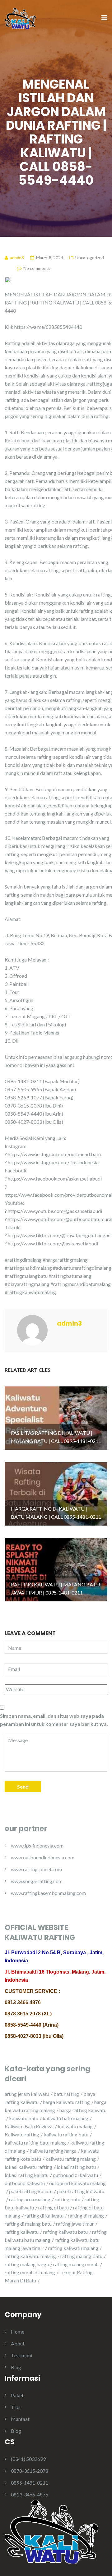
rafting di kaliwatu (44, 2216)
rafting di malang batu (28, 2224)
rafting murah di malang (30, 2272)
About (18, 2343)
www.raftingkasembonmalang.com (48, 1893)
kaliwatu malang (75, 2126)
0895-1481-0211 (30, 2483)
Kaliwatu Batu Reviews (29, 2126)
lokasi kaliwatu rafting (28, 2167)
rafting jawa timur (75, 2224)
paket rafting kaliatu (31, 2191)
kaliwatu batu (24, 2118)
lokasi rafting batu (76, 2167)
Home (18, 2332)
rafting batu (68, 2199)
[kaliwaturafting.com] (20, 18)
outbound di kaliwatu (75, 2175)
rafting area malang (30, 2199)
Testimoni (21, 2355)
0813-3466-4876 (30, 2494)
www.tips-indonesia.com (37, 1846)
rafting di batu (54, 2207)
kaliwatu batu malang (65, 2118)
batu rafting (66, 2094)
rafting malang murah (76, 2264)
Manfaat (20, 2419)
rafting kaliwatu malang (73, 2248)
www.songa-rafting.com (37, 1881)
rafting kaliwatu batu (65, 2232)
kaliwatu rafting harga (53, 2151)
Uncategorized (90, 258)
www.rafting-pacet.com (36, 1869)
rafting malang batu (81, 2256)
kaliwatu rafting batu (66, 2134)
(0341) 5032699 (28, 2459)
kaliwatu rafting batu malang (35, 2143)
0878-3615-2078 (30, 2471)
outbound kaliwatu (25, 2183)
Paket (17, 2395)
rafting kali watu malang (30, 2256)
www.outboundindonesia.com (43, 1857)
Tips (16, 2407)
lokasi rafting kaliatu (27, 2175)
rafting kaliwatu (22, 2232)
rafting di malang (86, 2216)
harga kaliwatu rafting (66, 2102)
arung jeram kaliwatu (27, 2094)
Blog (16, 2367)
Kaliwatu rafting (22, 2134)
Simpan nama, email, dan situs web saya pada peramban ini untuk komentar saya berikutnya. (54, 1720)
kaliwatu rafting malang (71, 2159)
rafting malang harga (27, 2264)
